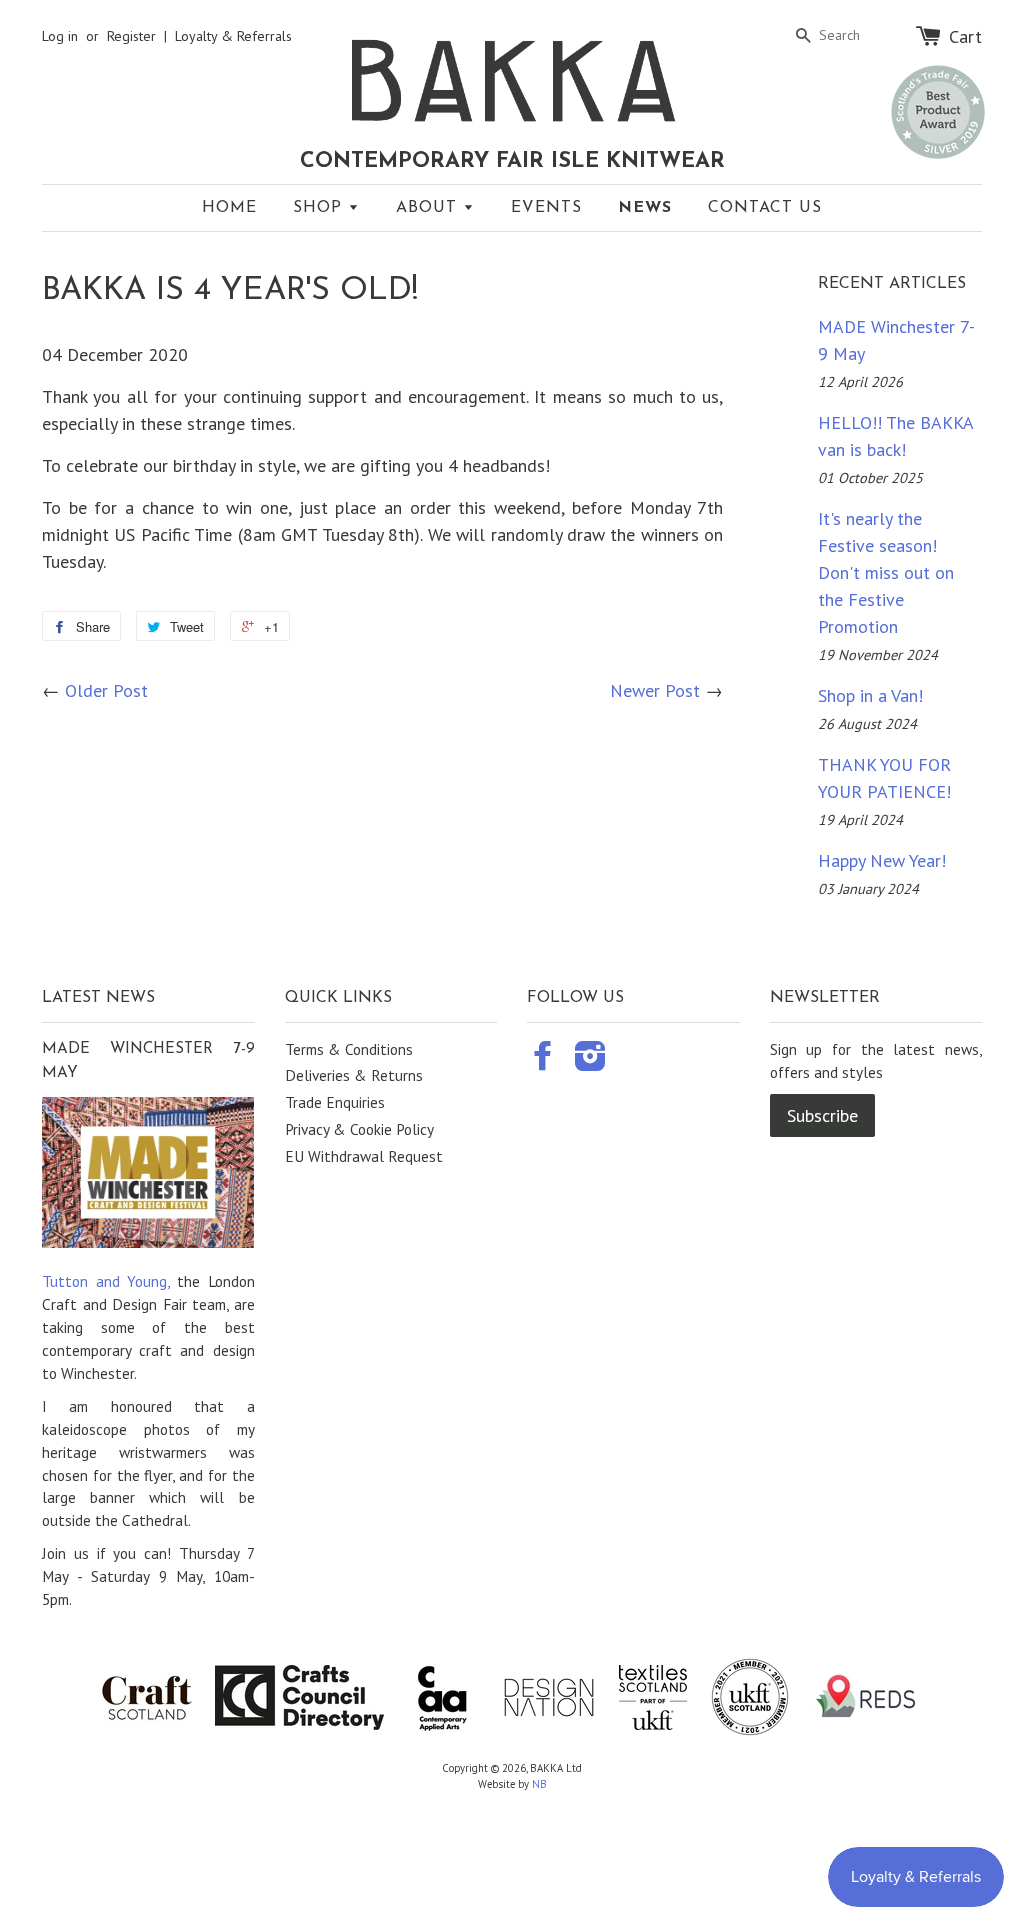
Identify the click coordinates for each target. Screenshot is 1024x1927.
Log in (60, 36)
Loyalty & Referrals (233, 36)
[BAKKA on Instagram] (590, 1062)
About (429, 208)
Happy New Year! (882, 860)
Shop (320, 208)
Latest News (98, 998)
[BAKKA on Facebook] (543, 1062)
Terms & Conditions (349, 1049)
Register (131, 36)
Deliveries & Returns (354, 1075)
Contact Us (765, 208)
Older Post (106, 690)
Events (546, 208)
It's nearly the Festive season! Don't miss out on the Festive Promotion (886, 572)
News (645, 208)
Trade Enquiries (335, 1102)
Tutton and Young (104, 1281)
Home (229, 208)
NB (539, 1784)
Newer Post (655, 690)
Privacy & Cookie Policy (359, 1129)
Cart (965, 36)
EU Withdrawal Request (364, 1156)
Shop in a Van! (870, 695)
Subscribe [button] (822, 1115)
